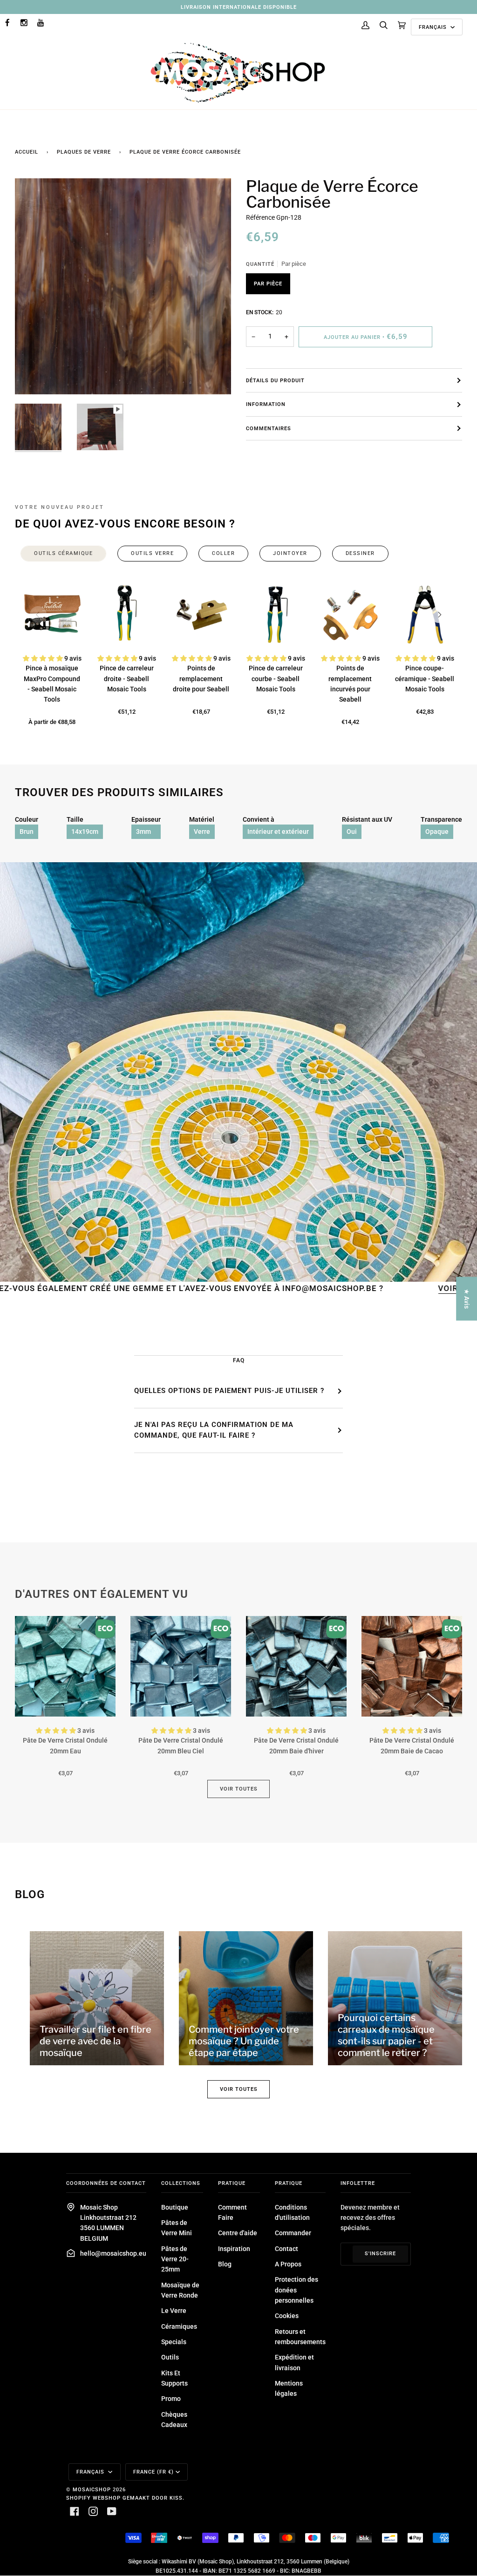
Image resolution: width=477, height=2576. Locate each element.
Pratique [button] (232, 2183)
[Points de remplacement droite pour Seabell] (201, 615)
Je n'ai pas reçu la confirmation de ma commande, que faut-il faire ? (214, 1430)
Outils (170, 2357)
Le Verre (174, 2311)
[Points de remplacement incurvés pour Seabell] (350, 615)
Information (266, 404)
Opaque (437, 832)
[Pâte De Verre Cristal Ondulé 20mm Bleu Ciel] (181, 1666)
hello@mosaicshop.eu (113, 2253)
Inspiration (234, 2249)
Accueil (27, 152)
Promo (171, 2399)
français (434, 27)
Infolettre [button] (358, 2183)
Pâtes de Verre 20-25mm (175, 2259)
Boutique (175, 2207)
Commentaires (269, 428)
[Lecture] (123, 323)
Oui (352, 832)
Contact (286, 2249)
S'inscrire (380, 2253)
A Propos (288, 2264)
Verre (202, 832)
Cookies (287, 2316)
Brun (27, 832)
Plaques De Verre (84, 152)
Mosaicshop (92, 2489)
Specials (174, 2342)
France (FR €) (153, 2472)
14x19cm (85, 832)
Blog (225, 2264)
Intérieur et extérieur (278, 832)
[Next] (439, 615)
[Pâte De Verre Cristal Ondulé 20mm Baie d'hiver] (296, 1666)
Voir (356, 1288)
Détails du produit (275, 380)
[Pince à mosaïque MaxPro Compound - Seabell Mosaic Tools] (52, 615)
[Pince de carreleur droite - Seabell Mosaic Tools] (127, 615)
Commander (293, 2233)
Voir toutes (239, 1789)
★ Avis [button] (467, 1299)
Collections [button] (181, 2183)
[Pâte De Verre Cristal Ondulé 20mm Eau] (65, 1666)
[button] (44, 658)
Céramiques (179, 2326)
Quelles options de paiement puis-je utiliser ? (229, 1391)
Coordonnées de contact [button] (106, 2183)
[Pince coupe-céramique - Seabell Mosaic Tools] (425, 615)
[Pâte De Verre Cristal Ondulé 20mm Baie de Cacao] (412, 1666)
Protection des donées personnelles (296, 2290)
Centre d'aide (238, 2233)
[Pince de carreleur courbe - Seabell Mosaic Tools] (276, 615)
